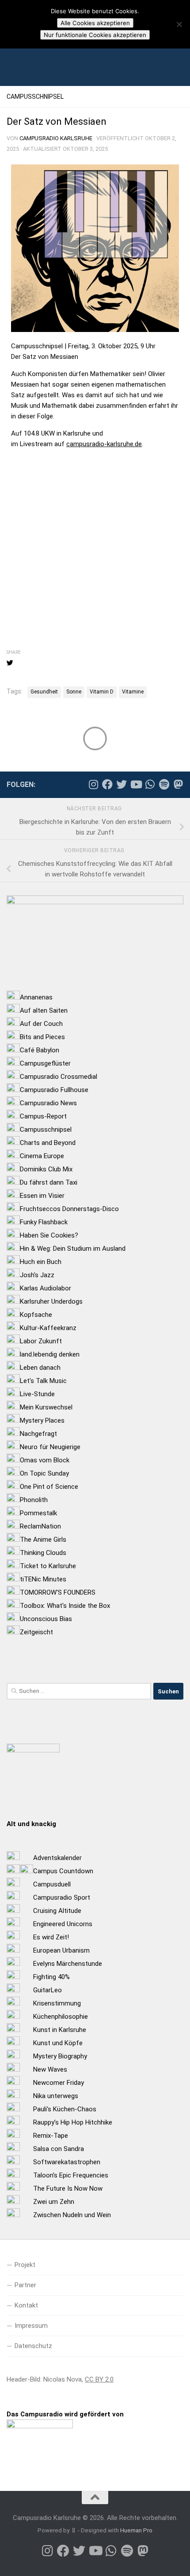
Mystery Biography (60, 2056)
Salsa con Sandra (59, 2149)
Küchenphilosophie (61, 2017)
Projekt (25, 2265)
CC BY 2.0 (99, 2379)
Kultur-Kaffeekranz (48, 1328)
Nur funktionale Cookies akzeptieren (95, 35)
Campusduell (52, 1884)
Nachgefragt (38, 1434)
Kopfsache (36, 1315)
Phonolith (34, 1500)
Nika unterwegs (56, 2096)
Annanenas (36, 997)
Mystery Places (42, 1420)
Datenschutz (33, 2346)
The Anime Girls (43, 1540)
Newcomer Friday (59, 2083)
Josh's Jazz (37, 1275)
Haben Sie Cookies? (49, 1235)
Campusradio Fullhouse (54, 1090)
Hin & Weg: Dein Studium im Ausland (73, 1249)
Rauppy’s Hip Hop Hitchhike (73, 2122)
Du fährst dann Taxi (49, 1182)
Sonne (74, 692)
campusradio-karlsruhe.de (104, 444)
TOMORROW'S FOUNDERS (58, 1592)
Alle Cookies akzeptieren (95, 23)
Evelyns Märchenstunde (68, 1964)
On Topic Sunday (44, 1473)
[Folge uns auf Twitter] (122, 784)
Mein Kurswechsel (46, 1407)
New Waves (50, 2069)
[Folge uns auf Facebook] (107, 784)
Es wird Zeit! (51, 1937)
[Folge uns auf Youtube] (136, 784)
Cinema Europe (42, 1156)
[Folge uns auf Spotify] (164, 784)
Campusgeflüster (45, 1063)
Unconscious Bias (46, 1619)
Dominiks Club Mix (46, 1169)
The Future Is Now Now (68, 2188)
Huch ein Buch (41, 1262)
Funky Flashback (44, 1222)
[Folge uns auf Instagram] (93, 784)
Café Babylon (40, 1050)
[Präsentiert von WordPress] (74, 2530)
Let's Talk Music (43, 1381)
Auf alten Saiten (44, 1010)
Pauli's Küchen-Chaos (65, 2109)
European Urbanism (61, 1950)
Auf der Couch (41, 1024)
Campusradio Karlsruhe (56, 138)
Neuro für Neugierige (50, 1447)
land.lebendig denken (50, 1354)
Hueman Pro (136, 2530)
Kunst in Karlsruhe (60, 2030)
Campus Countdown (63, 1871)
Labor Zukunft (41, 1341)
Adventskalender (57, 1858)
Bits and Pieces (42, 1037)
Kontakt (26, 2305)
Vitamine (133, 692)
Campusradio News (48, 1103)
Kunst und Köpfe (58, 2043)
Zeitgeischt (36, 1632)
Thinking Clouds (43, 1553)
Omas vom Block (45, 1460)
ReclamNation (40, 1526)
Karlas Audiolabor (46, 1288)
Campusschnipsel (35, 97)
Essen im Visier (42, 1196)
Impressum (31, 2326)
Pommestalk (38, 1513)
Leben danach (40, 1368)
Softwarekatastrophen (67, 2162)
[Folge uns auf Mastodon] (178, 784)
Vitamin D (102, 692)
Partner (25, 2285)
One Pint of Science (49, 1487)
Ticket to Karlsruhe (48, 1566)
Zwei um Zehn (54, 2202)
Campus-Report (43, 1116)
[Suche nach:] (79, 1691)
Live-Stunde (37, 1394)
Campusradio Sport (62, 1898)
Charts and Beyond (48, 1143)
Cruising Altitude (57, 1911)
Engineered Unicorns (63, 1924)
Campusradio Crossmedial (59, 1077)
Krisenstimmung (57, 2003)
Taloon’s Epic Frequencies (71, 2175)
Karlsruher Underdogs (51, 1301)
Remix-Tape (51, 2136)
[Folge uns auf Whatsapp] (150, 784)
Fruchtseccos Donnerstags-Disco (69, 1209)
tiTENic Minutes (43, 1579)
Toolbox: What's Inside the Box (65, 1606)
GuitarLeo (47, 1990)
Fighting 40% (51, 1977)
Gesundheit (44, 692)
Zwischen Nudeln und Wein (72, 2215)
